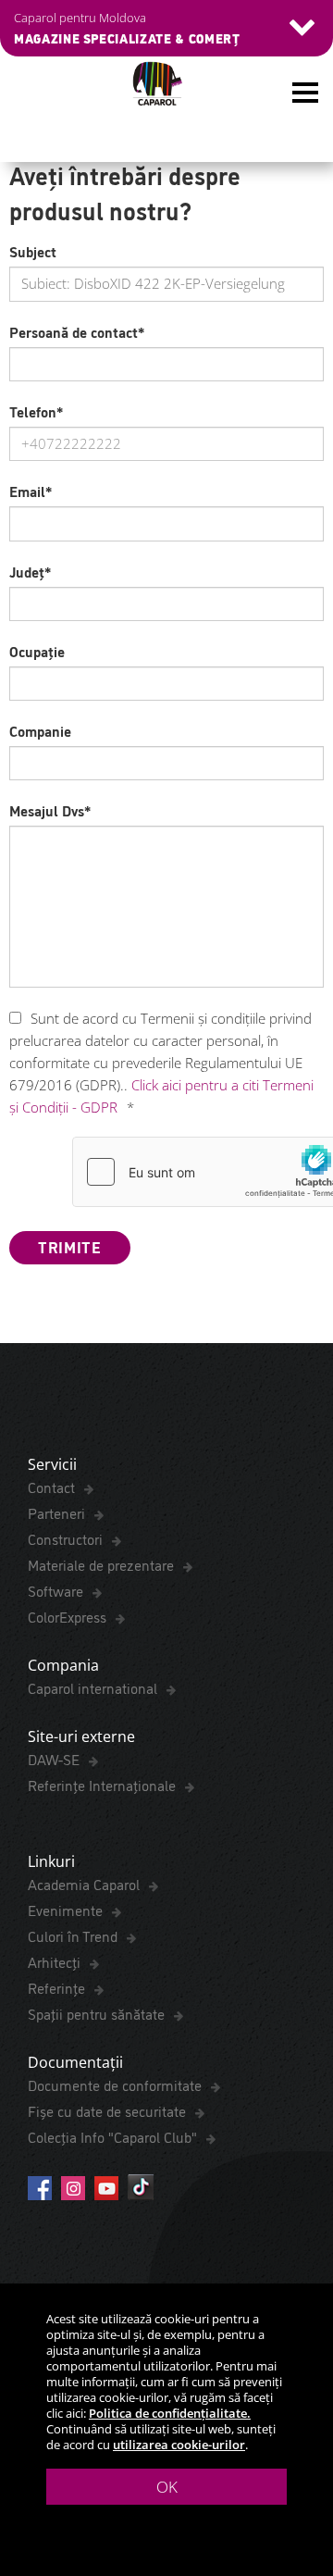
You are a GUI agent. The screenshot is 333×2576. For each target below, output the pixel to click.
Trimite (70, 1246)
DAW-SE (55, 1759)
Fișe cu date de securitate (109, 2110)
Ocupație (37, 651)
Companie (40, 730)
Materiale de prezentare (103, 1564)
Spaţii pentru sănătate (98, 2013)
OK (167, 2487)
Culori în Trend (74, 1935)
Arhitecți (56, 1961)
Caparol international (94, 1687)
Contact (53, 1487)
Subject (33, 251)
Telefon (36, 411)
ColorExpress (69, 1616)
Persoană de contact (77, 331)
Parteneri (58, 1512)
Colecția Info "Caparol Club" (114, 2136)
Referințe (58, 1987)
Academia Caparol (86, 1884)
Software (57, 1590)
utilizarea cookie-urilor (179, 2445)
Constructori (67, 1538)
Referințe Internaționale (104, 1785)
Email (31, 491)
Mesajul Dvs (50, 810)
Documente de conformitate (117, 2084)
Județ (30, 571)
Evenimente (67, 1910)
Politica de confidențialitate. (170, 2413)
